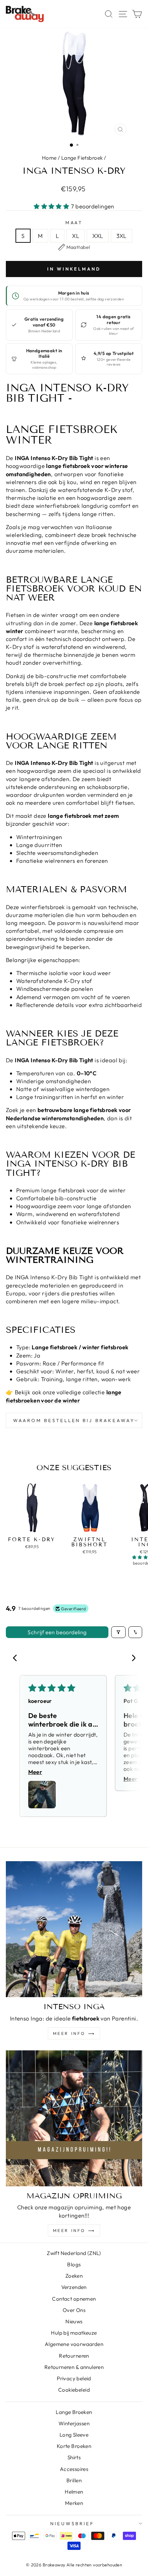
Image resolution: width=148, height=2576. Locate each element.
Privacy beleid (74, 2378)
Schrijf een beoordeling (57, 1632)
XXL (98, 236)
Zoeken (74, 2276)
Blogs (74, 2264)
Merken (74, 2503)
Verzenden (74, 2287)
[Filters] (118, 1632)
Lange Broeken (74, 2412)
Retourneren (74, 2356)
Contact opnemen (74, 2299)
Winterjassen (74, 2423)
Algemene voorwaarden (74, 2344)
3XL (121, 236)
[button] (52, 206)
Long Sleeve (74, 2435)
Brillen (74, 2480)
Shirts (74, 2457)
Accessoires (74, 2469)
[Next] (131, 1659)
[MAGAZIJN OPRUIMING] (74, 2118)
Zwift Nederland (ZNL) (74, 2253)
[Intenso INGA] (74, 1929)
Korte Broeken (74, 2446)
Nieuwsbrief (72, 2523)
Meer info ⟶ (74, 2033)
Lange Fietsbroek (82, 158)
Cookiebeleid (74, 2390)
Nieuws (74, 2321)
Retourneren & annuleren (74, 2367)
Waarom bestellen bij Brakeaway (74, 1420)
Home (49, 158)
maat (74, 222)
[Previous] (17, 1659)
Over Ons (74, 2310)
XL (76, 236)
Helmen (74, 2492)
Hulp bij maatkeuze (74, 2333)
